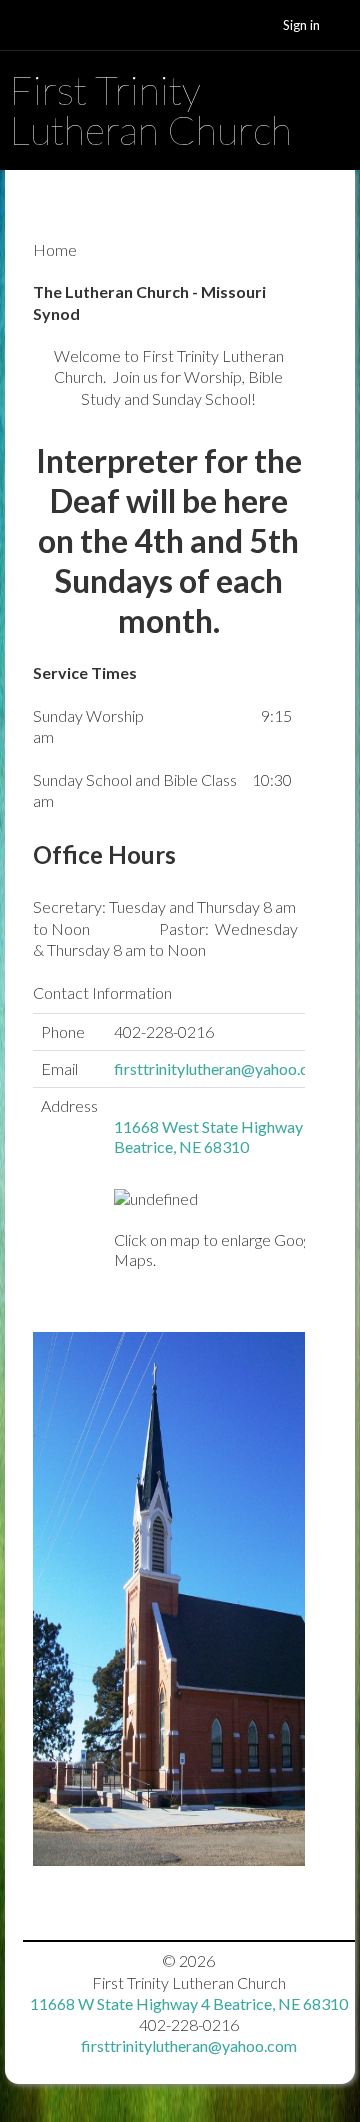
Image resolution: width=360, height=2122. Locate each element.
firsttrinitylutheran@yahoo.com (222, 1068)
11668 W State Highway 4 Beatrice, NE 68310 (189, 2003)
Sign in (301, 25)
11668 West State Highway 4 (214, 1126)
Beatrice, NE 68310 (181, 1146)
